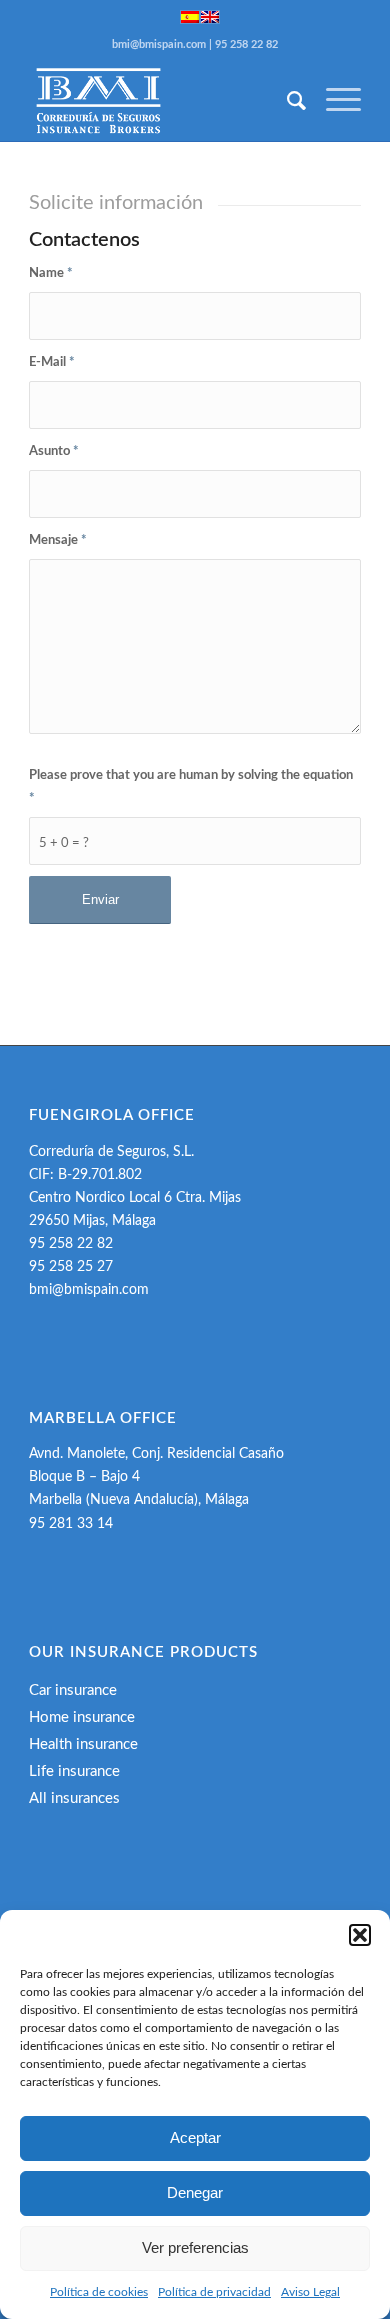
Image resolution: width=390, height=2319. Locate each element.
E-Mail (52, 362)
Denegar (195, 2192)
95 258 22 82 (246, 44)
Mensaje (58, 540)
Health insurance (83, 1744)
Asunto (54, 451)
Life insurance (74, 1771)
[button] (360, 1935)
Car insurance (73, 1690)
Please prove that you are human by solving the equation (191, 787)
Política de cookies (99, 2292)
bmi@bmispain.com (159, 44)
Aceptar (195, 2137)
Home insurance (82, 1717)
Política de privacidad (214, 2292)
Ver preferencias (195, 2247)
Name (51, 273)
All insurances (74, 1798)
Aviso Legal (310, 2292)
